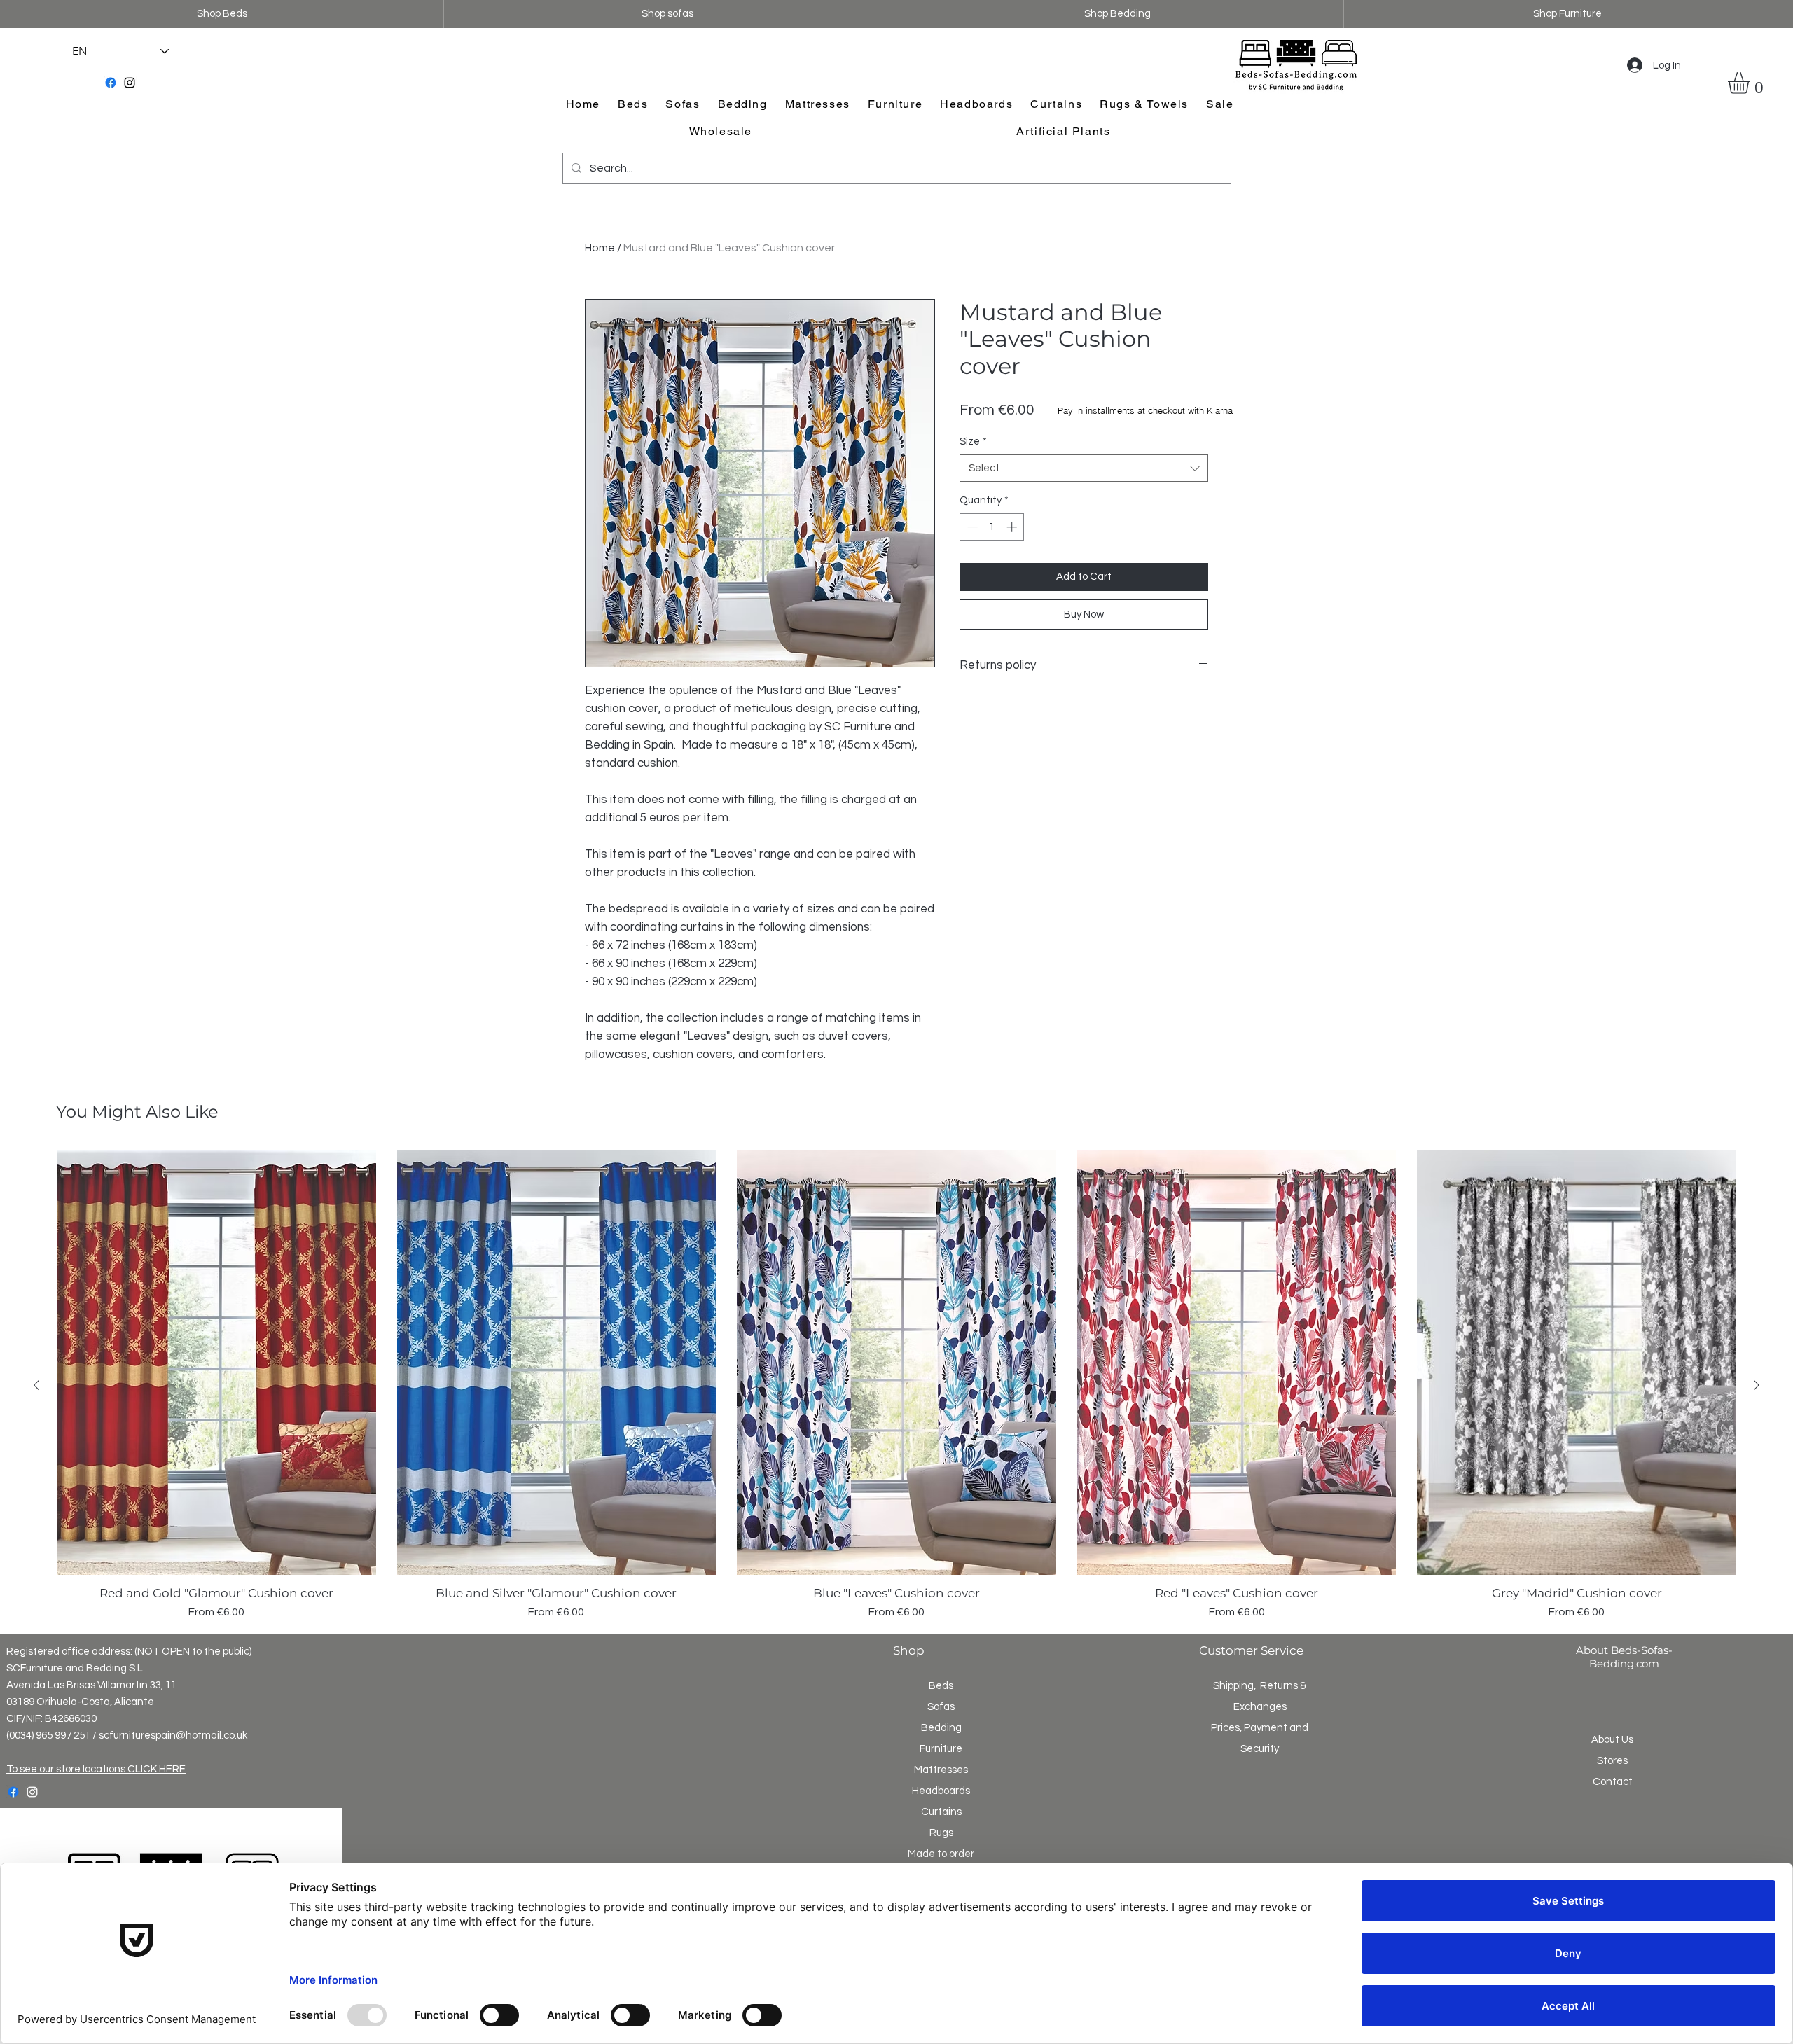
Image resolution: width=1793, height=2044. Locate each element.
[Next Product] (1757, 1385)
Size (973, 442)
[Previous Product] (36, 1385)
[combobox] (1084, 468)
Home (600, 248)
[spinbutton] (992, 527)
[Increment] (1013, 527)
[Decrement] (971, 527)
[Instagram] (130, 83)
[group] (896, 1385)
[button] (1751, 83)
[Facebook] (111, 83)
